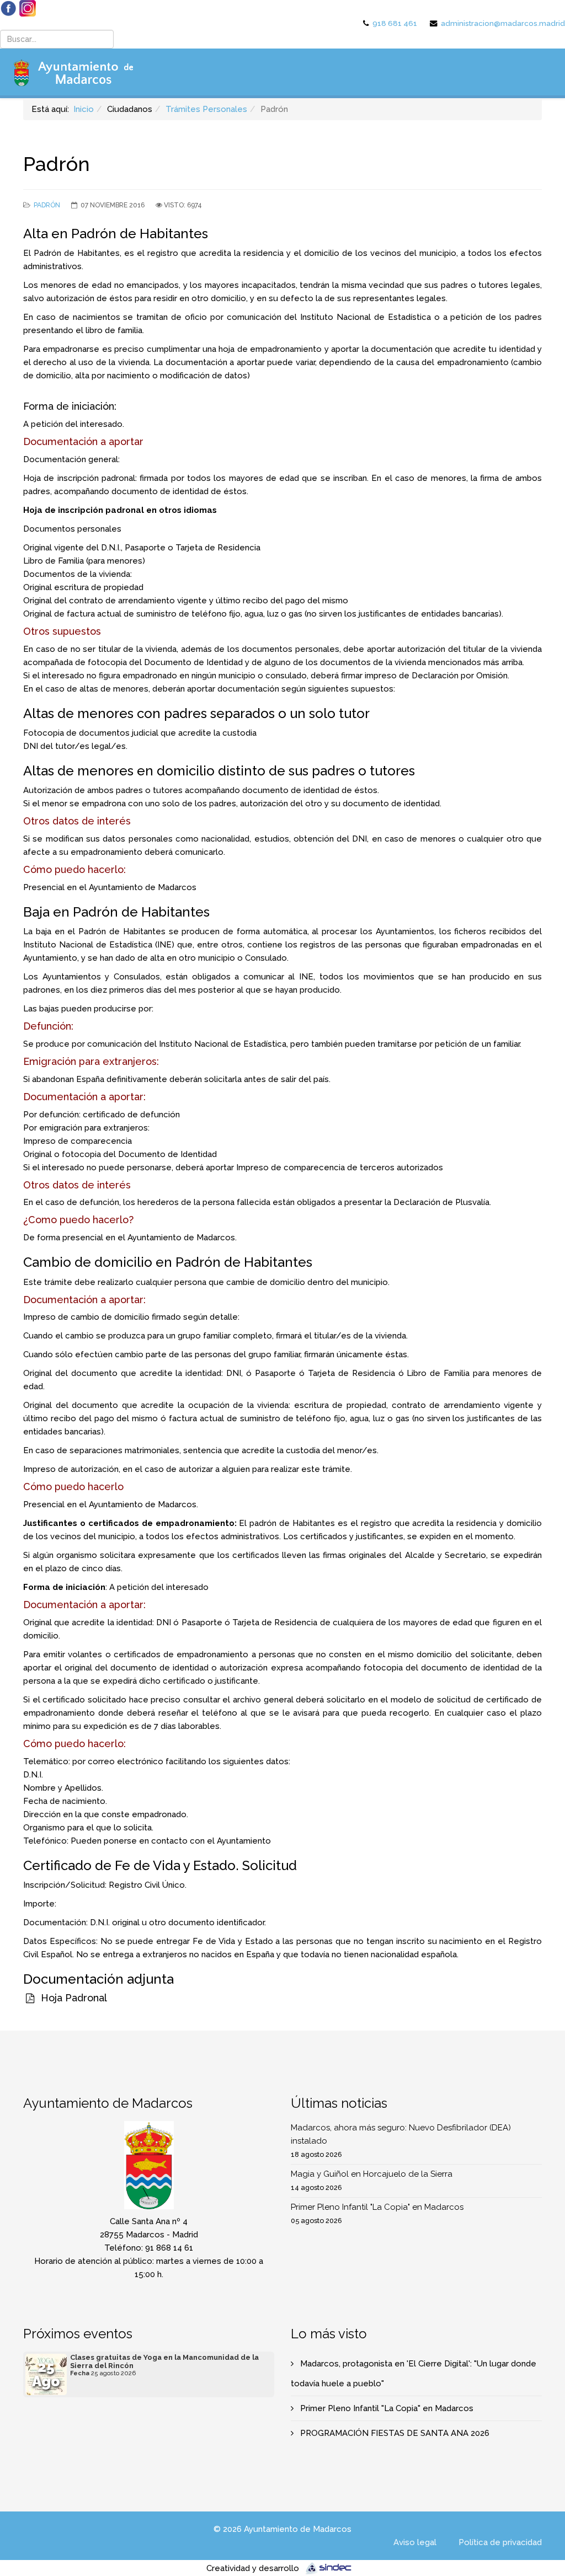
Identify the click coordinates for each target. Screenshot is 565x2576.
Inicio (84, 109)
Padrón (47, 205)
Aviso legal (415, 2542)
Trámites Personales (206, 109)
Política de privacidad (500, 2542)
